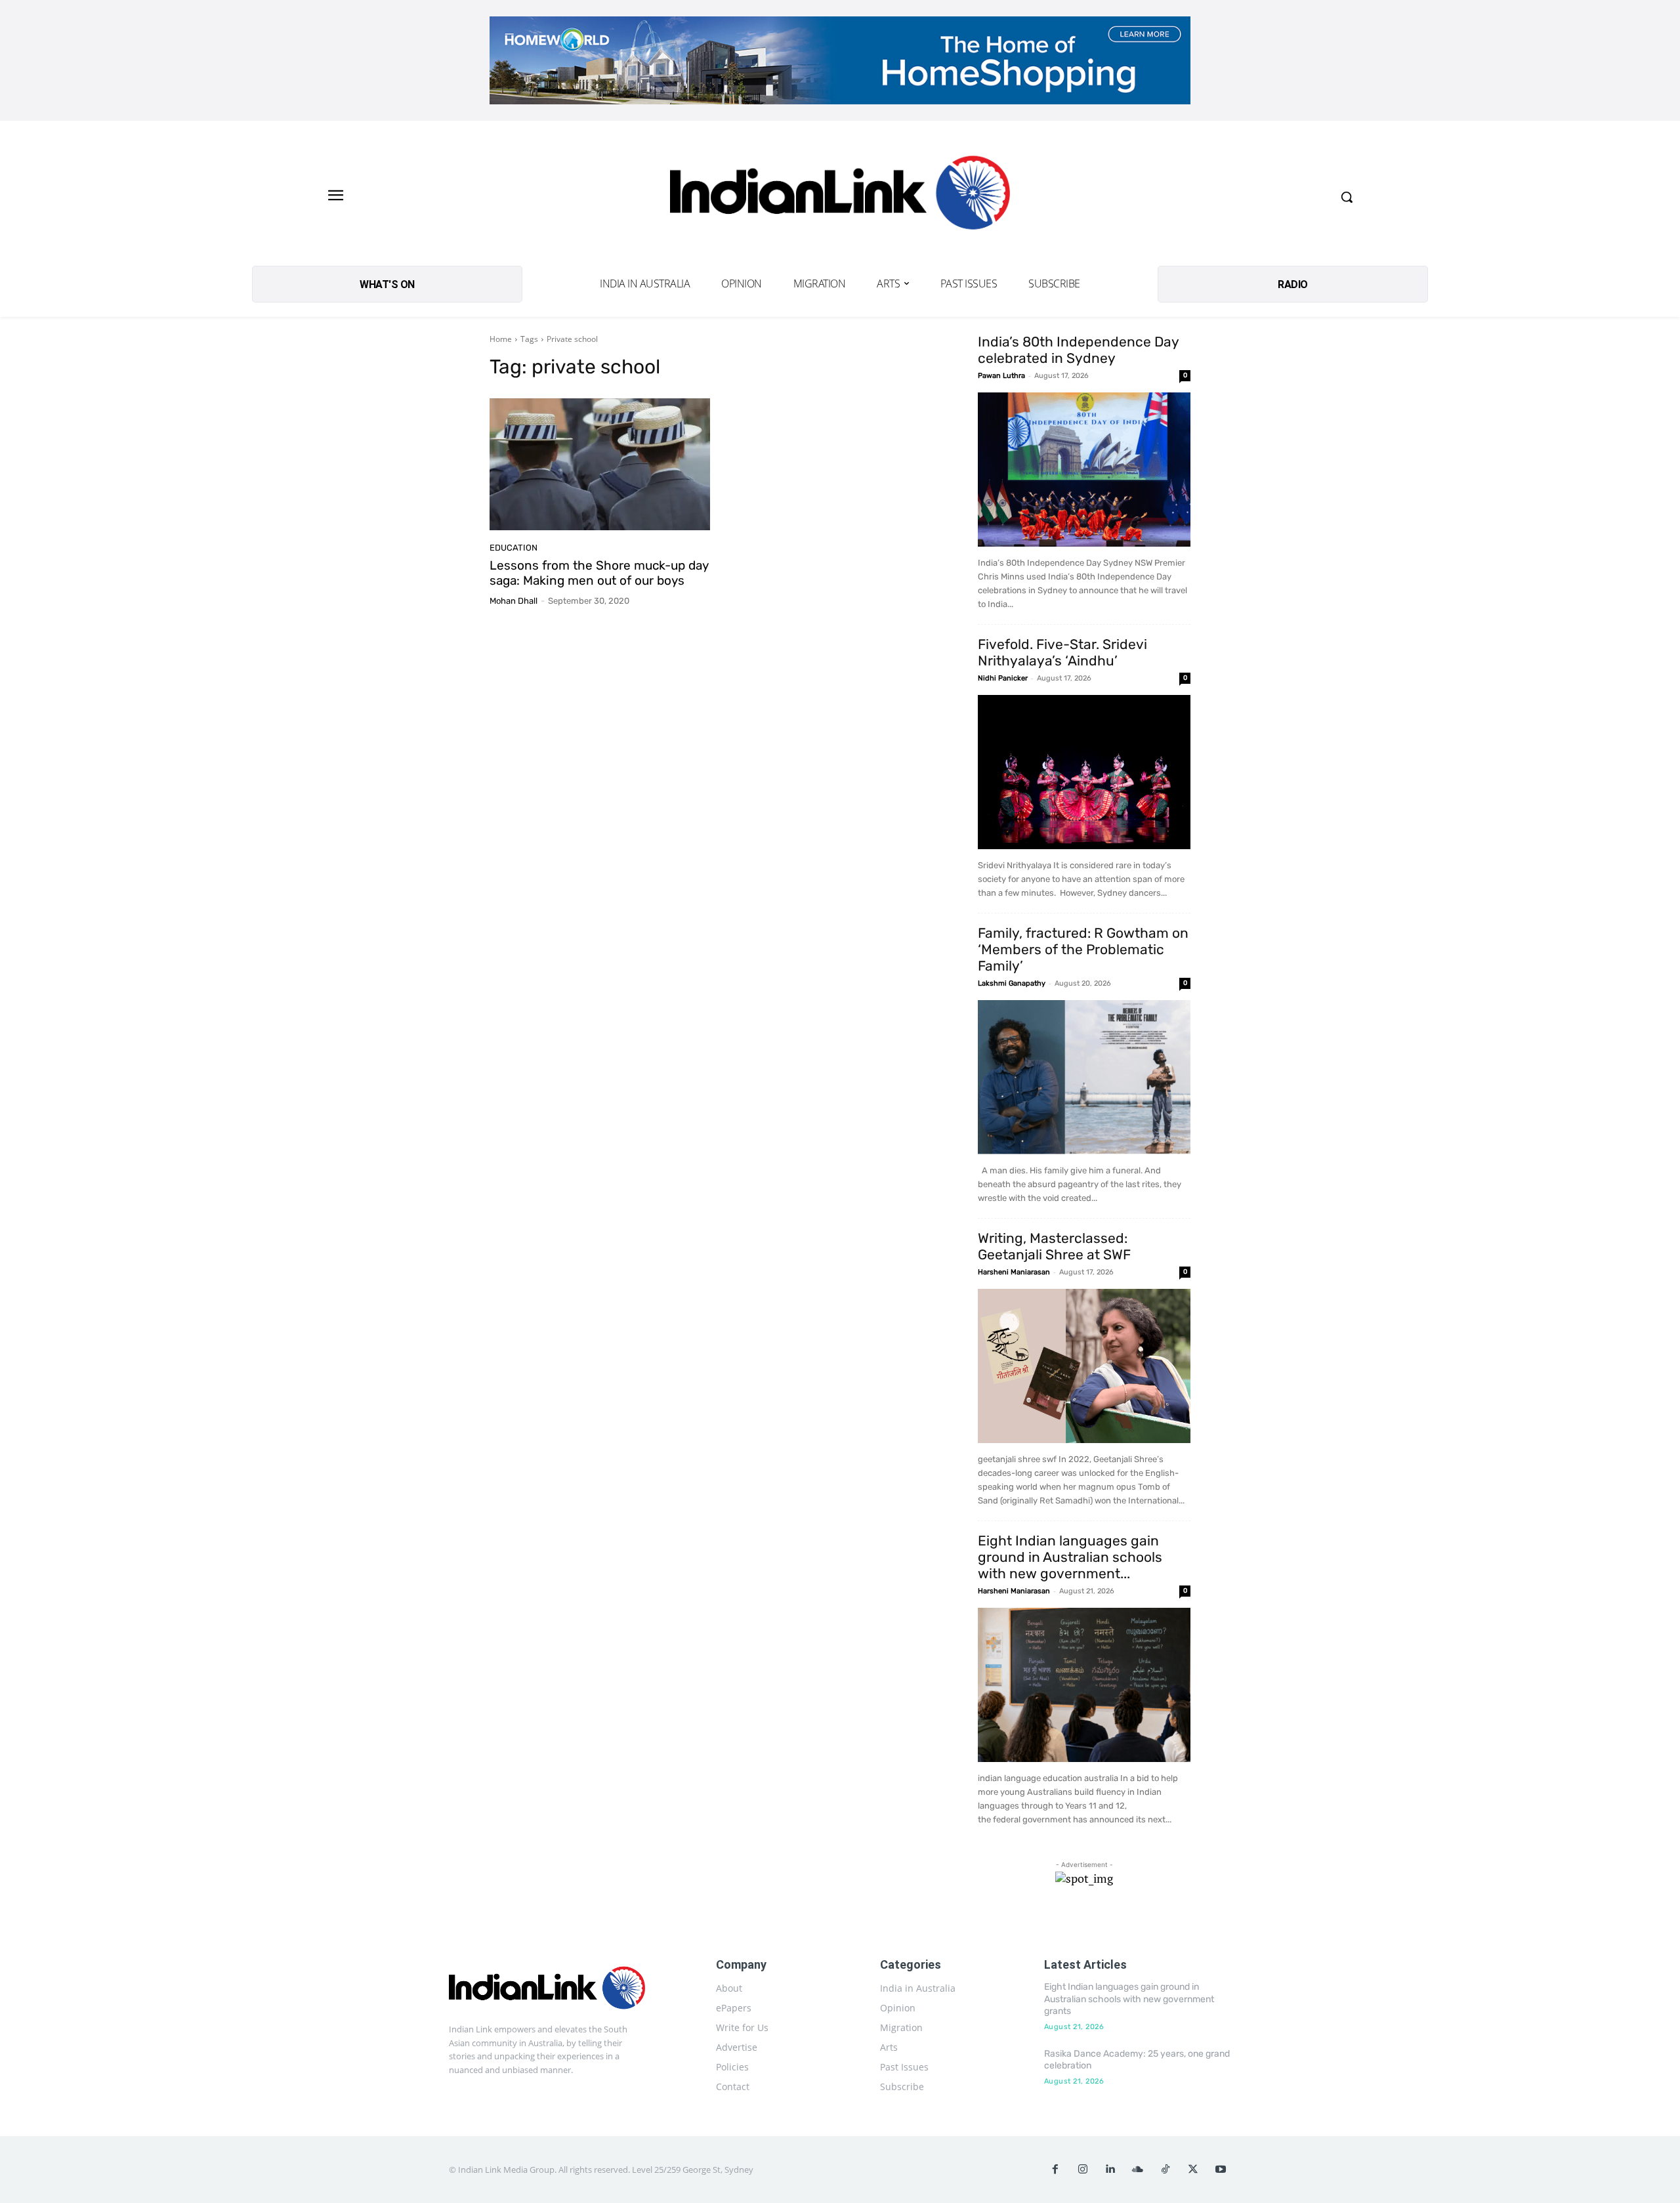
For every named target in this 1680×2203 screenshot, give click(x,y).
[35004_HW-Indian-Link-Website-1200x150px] (840, 60)
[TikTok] (1165, 2170)
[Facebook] (1055, 2170)
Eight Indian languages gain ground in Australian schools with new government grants (1129, 1999)
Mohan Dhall (514, 601)
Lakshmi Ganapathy (1012, 983)
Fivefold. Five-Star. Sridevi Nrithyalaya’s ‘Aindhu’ (1062, 652)
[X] (1193, 2170)
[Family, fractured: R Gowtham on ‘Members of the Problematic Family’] (1084, 1077)
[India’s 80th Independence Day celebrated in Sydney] (1084, 470)
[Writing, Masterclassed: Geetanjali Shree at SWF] (1084, 1366)
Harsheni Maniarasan (1014, 1272)
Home (501, 339)
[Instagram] (1083, 2170)
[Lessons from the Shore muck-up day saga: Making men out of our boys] (600, 465)
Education (514, 548)
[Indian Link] (840, 197)
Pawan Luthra (1001, 376)
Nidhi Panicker (1003, 678)
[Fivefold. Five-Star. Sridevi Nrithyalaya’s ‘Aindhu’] (1084, 772)
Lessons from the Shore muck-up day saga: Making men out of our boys (599, 573)
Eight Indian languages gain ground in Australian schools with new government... (1070, 1557)
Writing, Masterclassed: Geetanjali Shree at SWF (1054, 1246)
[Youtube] (1221, 2170)
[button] (1347, 197)
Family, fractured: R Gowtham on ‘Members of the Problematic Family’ (1083, 949)
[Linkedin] (1110, 2170)
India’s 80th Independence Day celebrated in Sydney (1078, 350)
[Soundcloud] (1138, 2170)
